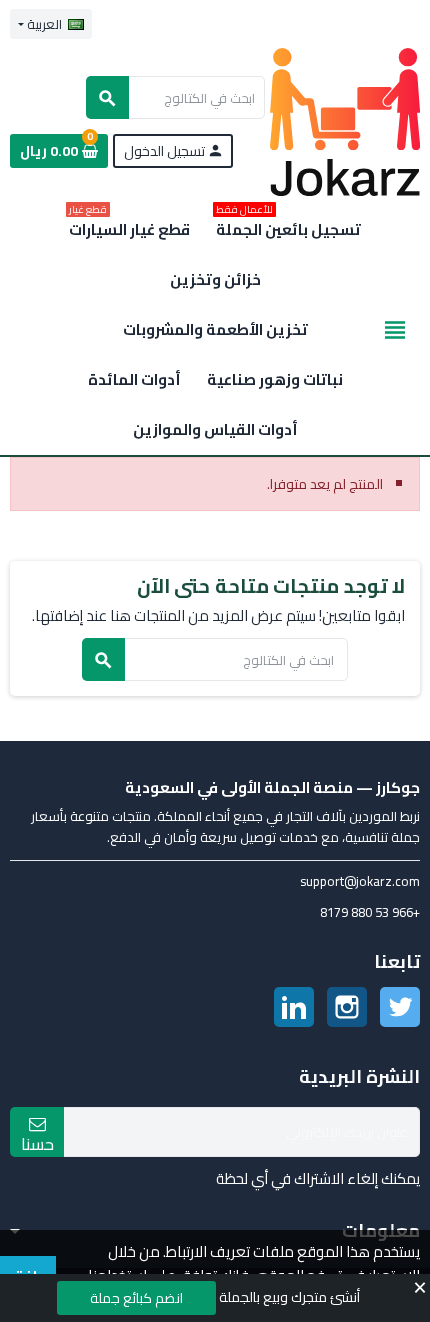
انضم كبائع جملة (136, 1298)
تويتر (400, 1007)
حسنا (37, 1142)
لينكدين (294, 1007)
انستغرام (347, 1007)
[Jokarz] (345, 121)
